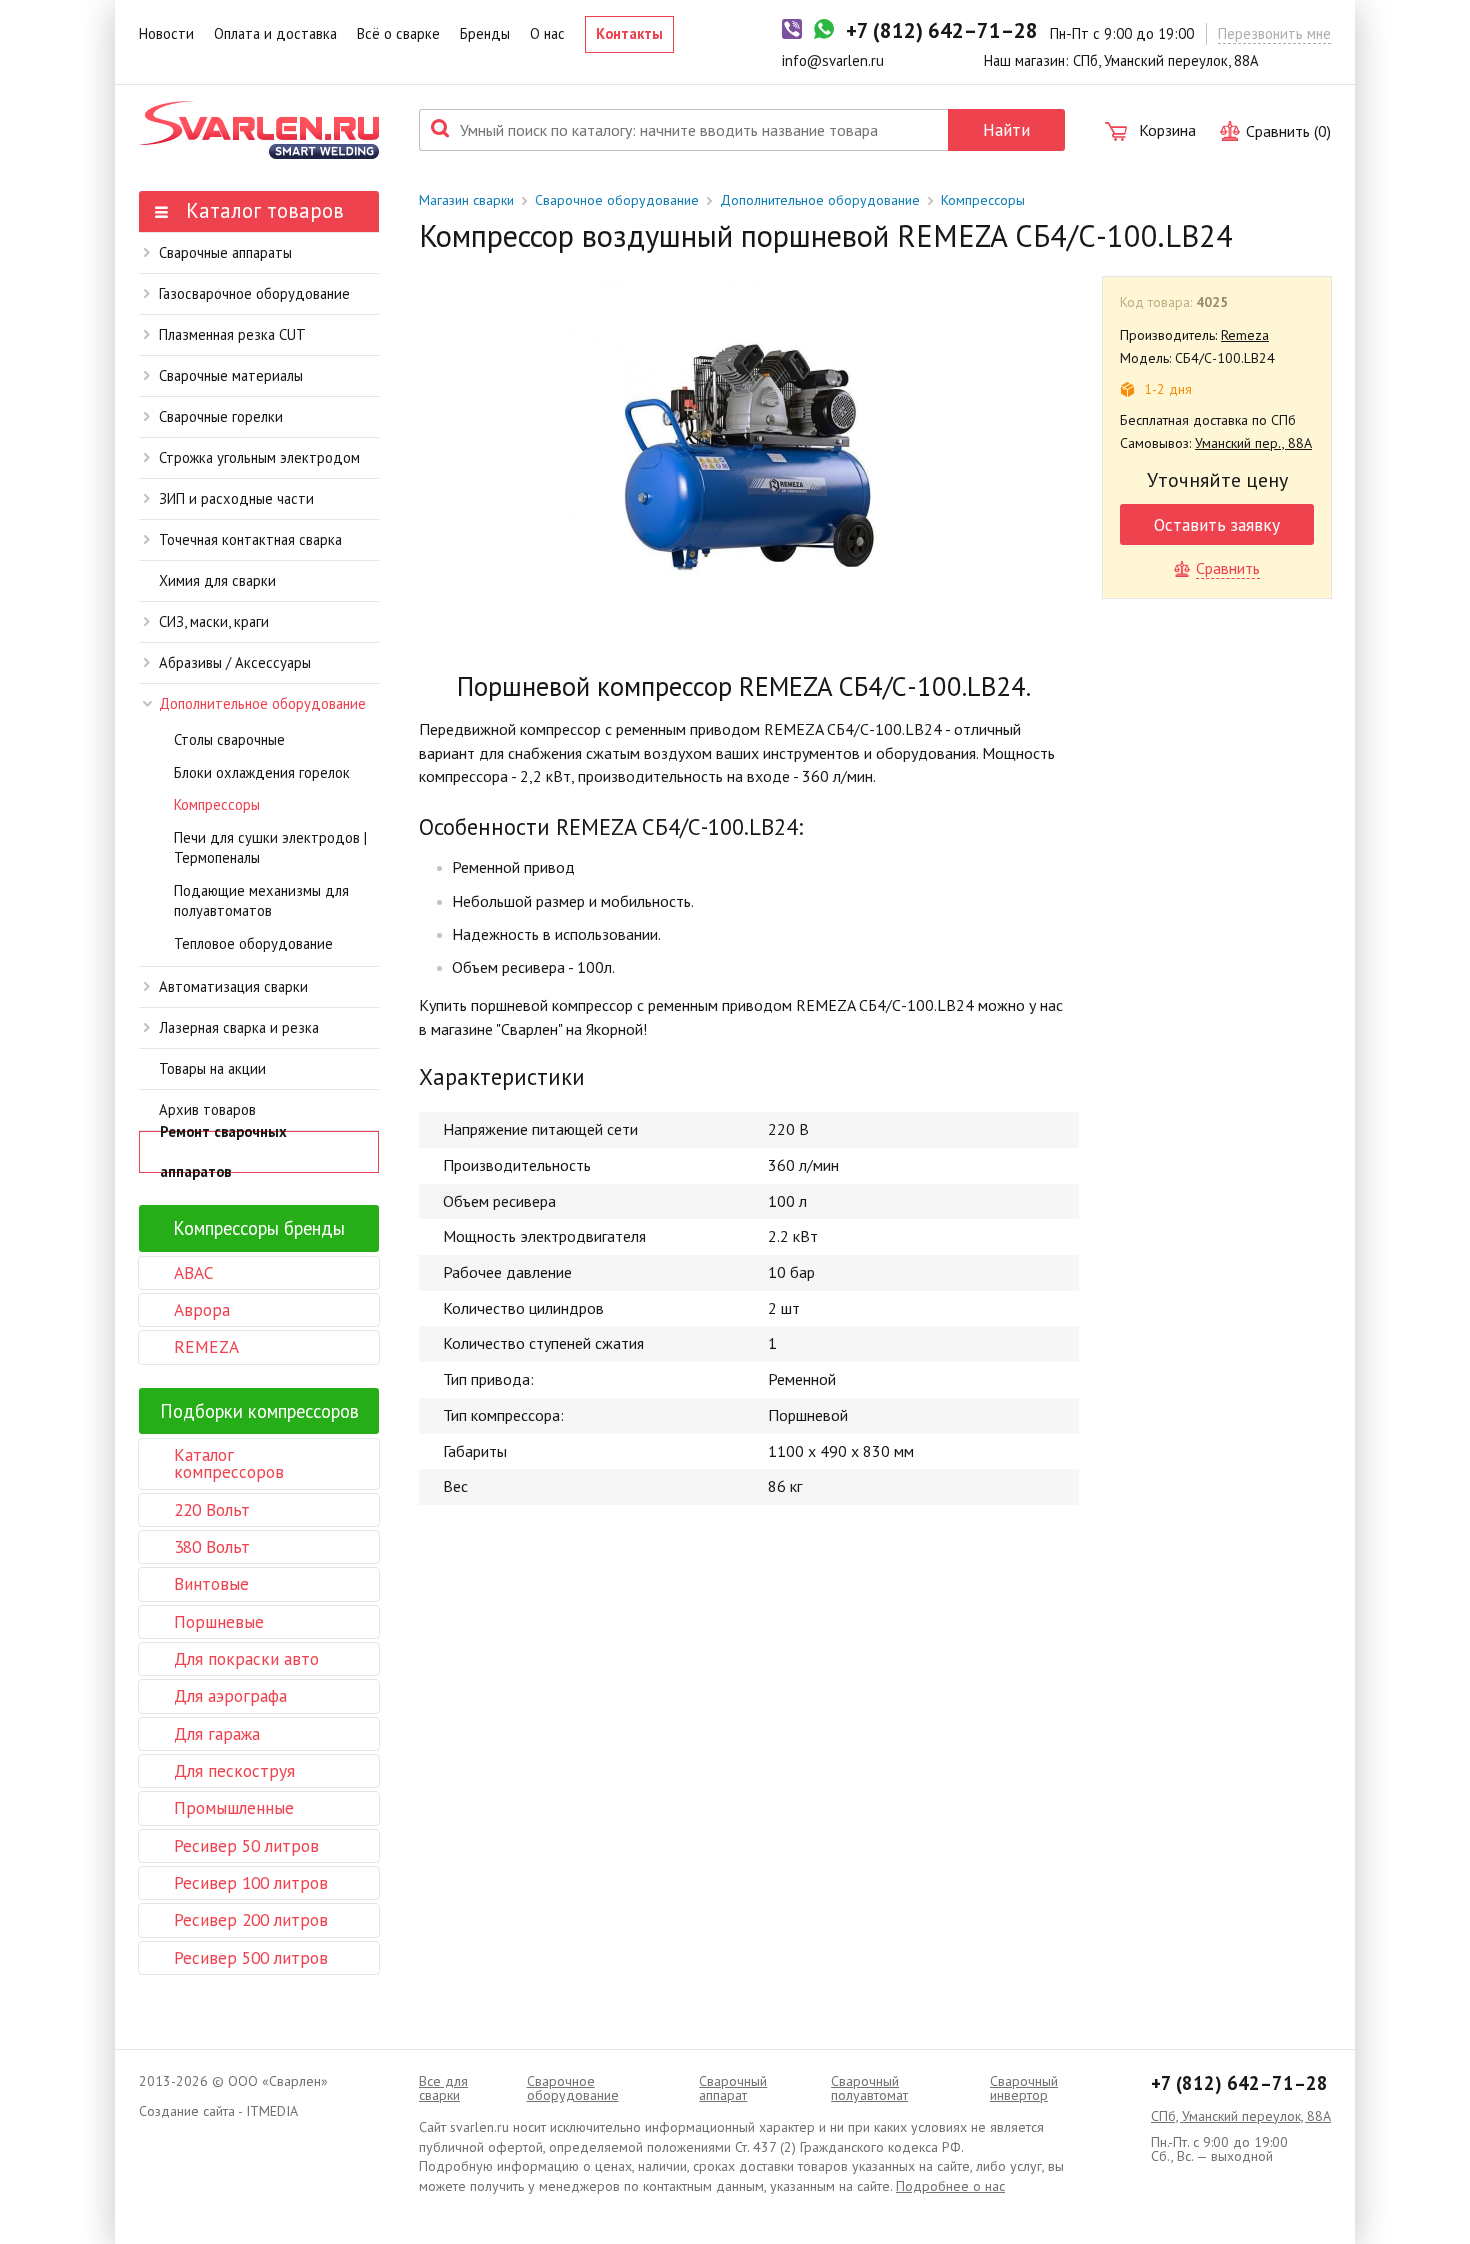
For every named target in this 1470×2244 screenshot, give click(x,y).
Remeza (1245, 335)
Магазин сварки (466, 200)
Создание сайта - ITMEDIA (218, 2111)
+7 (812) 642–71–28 (1239, 2083)
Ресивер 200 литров (251, 1919)
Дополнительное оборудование (262, 703)
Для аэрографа (230, 1695)
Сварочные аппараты (225, 252)
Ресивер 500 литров (251, 1957)
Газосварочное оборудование (254, 293)
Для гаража (217, 1733)
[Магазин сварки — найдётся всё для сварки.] (259, 130)
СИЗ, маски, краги (214, 621)
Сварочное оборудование (617, 200)
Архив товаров (207, 1109)
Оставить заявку (1217, 524)
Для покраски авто (246, 1658)
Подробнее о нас (950, 2186)
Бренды (485, 33)
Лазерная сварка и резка (239, 1027)
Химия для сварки (217, 580)
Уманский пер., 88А (1253, 443)
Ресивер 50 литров (246, 1845)
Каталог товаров (262, 210)
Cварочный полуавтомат (869, 2088)
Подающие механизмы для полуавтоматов (261, 901)
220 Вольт (212, 1509)
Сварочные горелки (221, 416)
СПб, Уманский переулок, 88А (1241, 2116)
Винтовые (211, 1583)
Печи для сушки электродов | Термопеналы (270, 848)
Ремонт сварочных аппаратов (223, 1152)
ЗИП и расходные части (236, 498)
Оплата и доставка (275, 33)
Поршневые (219, 1621)
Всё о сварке (398, 33)
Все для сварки (443, 2088)
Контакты (629, 33)
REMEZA (206, 1346)
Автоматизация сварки (233, 986)
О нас (547, 33)
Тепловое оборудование (253, 943)
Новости (166, 33)
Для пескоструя (234, 1770)
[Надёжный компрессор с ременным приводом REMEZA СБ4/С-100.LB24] (749, 457)
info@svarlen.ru (833, 60)
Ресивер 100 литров (251, 1882)
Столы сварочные (229, 739)
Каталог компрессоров (229, 1463)
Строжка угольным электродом (259, 457)
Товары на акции (212, 1068)
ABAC (194, 1272)
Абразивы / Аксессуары (235, 662)
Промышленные (234, 1807)
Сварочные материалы (231, 375)
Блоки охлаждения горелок (262, 772)
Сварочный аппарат (733, 2088)
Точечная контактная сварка (250, 539)
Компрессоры (217, 804)
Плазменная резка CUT (232, 334)
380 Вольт (212, 1546)
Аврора (202, 1309)
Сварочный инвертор (1024, 2088)
